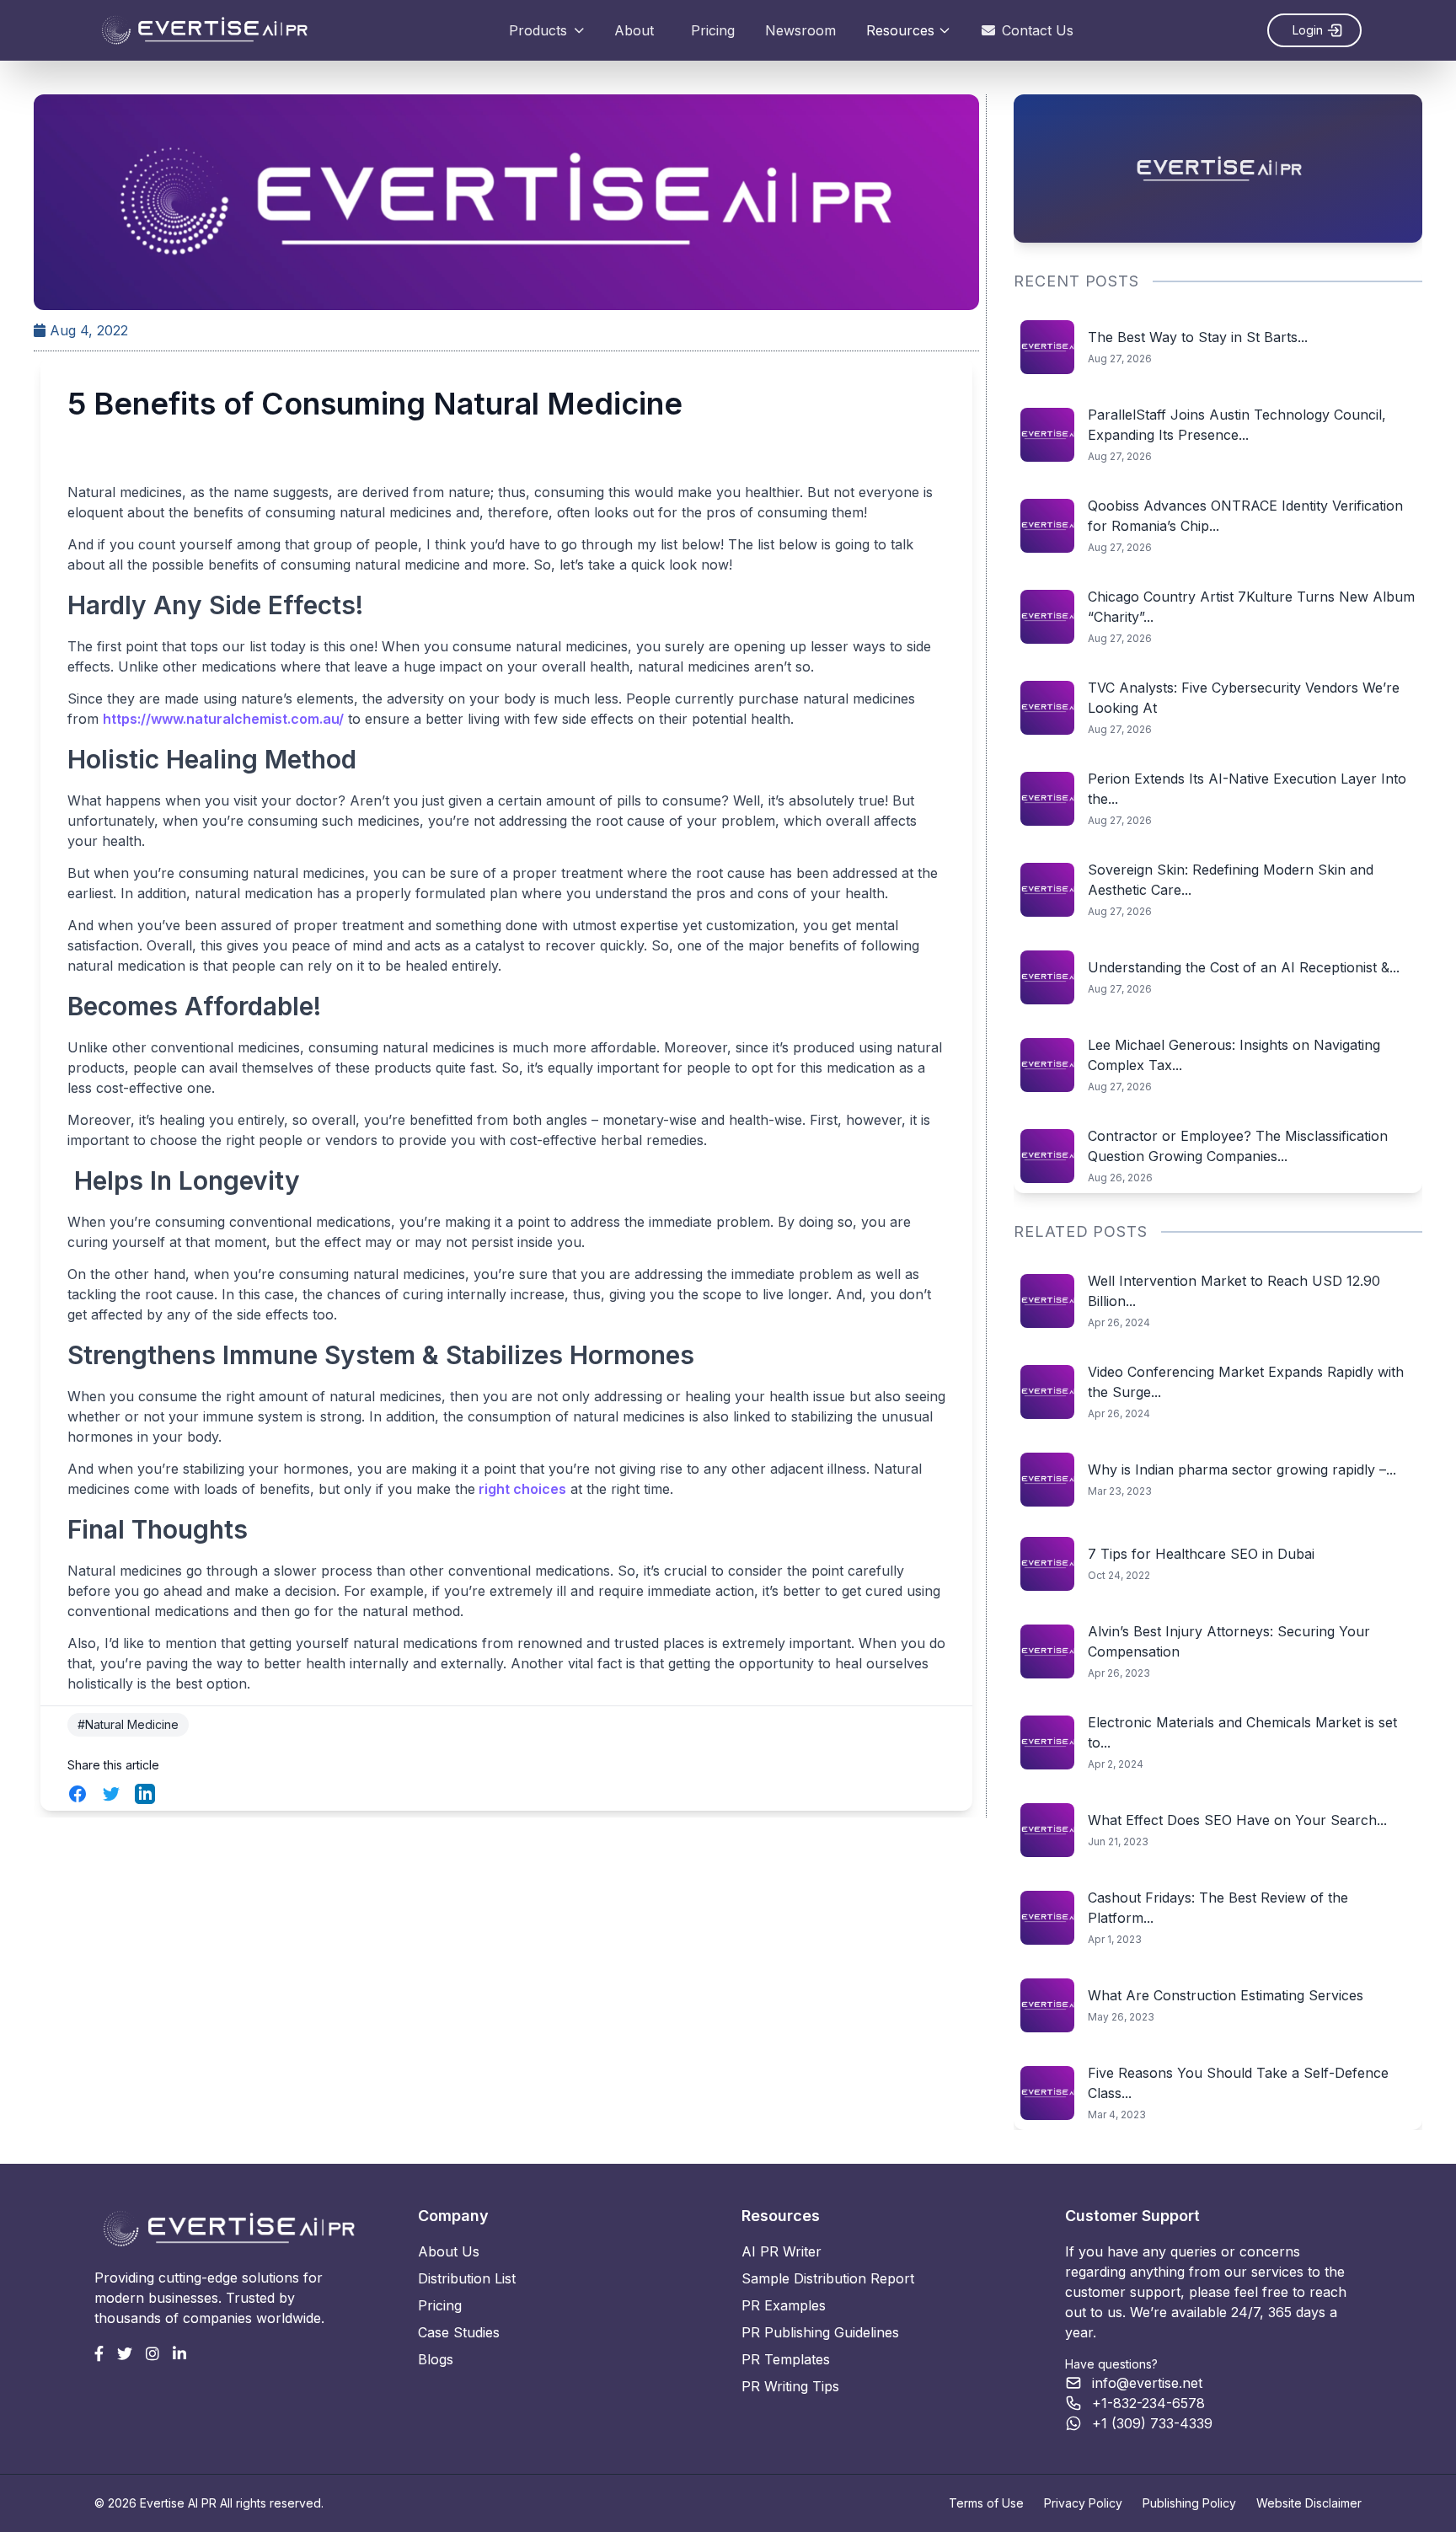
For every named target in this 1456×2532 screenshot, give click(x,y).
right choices (521, 1489)
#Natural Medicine (128, 1724)
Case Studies (459, 2332)
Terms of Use (986, 2503)
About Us (449, 2251)
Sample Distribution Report (828, 2278)
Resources (900, 30)
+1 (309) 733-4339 (1152, 2423)
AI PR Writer (782, 2251)
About (634, 30)
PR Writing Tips (790, 2386)
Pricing (713, 30)
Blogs (436, 2359)
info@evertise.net (1147, 2383)
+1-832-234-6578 (1148, 2403)
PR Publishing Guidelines (820, 2332)
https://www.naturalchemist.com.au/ (223, 719)
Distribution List (467, 2278)
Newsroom (800, 30)
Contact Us (1038, 30)
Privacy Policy (1083, 2503)
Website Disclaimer (1309, 2503)
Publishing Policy (1189, 2503)
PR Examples (784, 2305)
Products (538, 30)
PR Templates (786, 2359)
